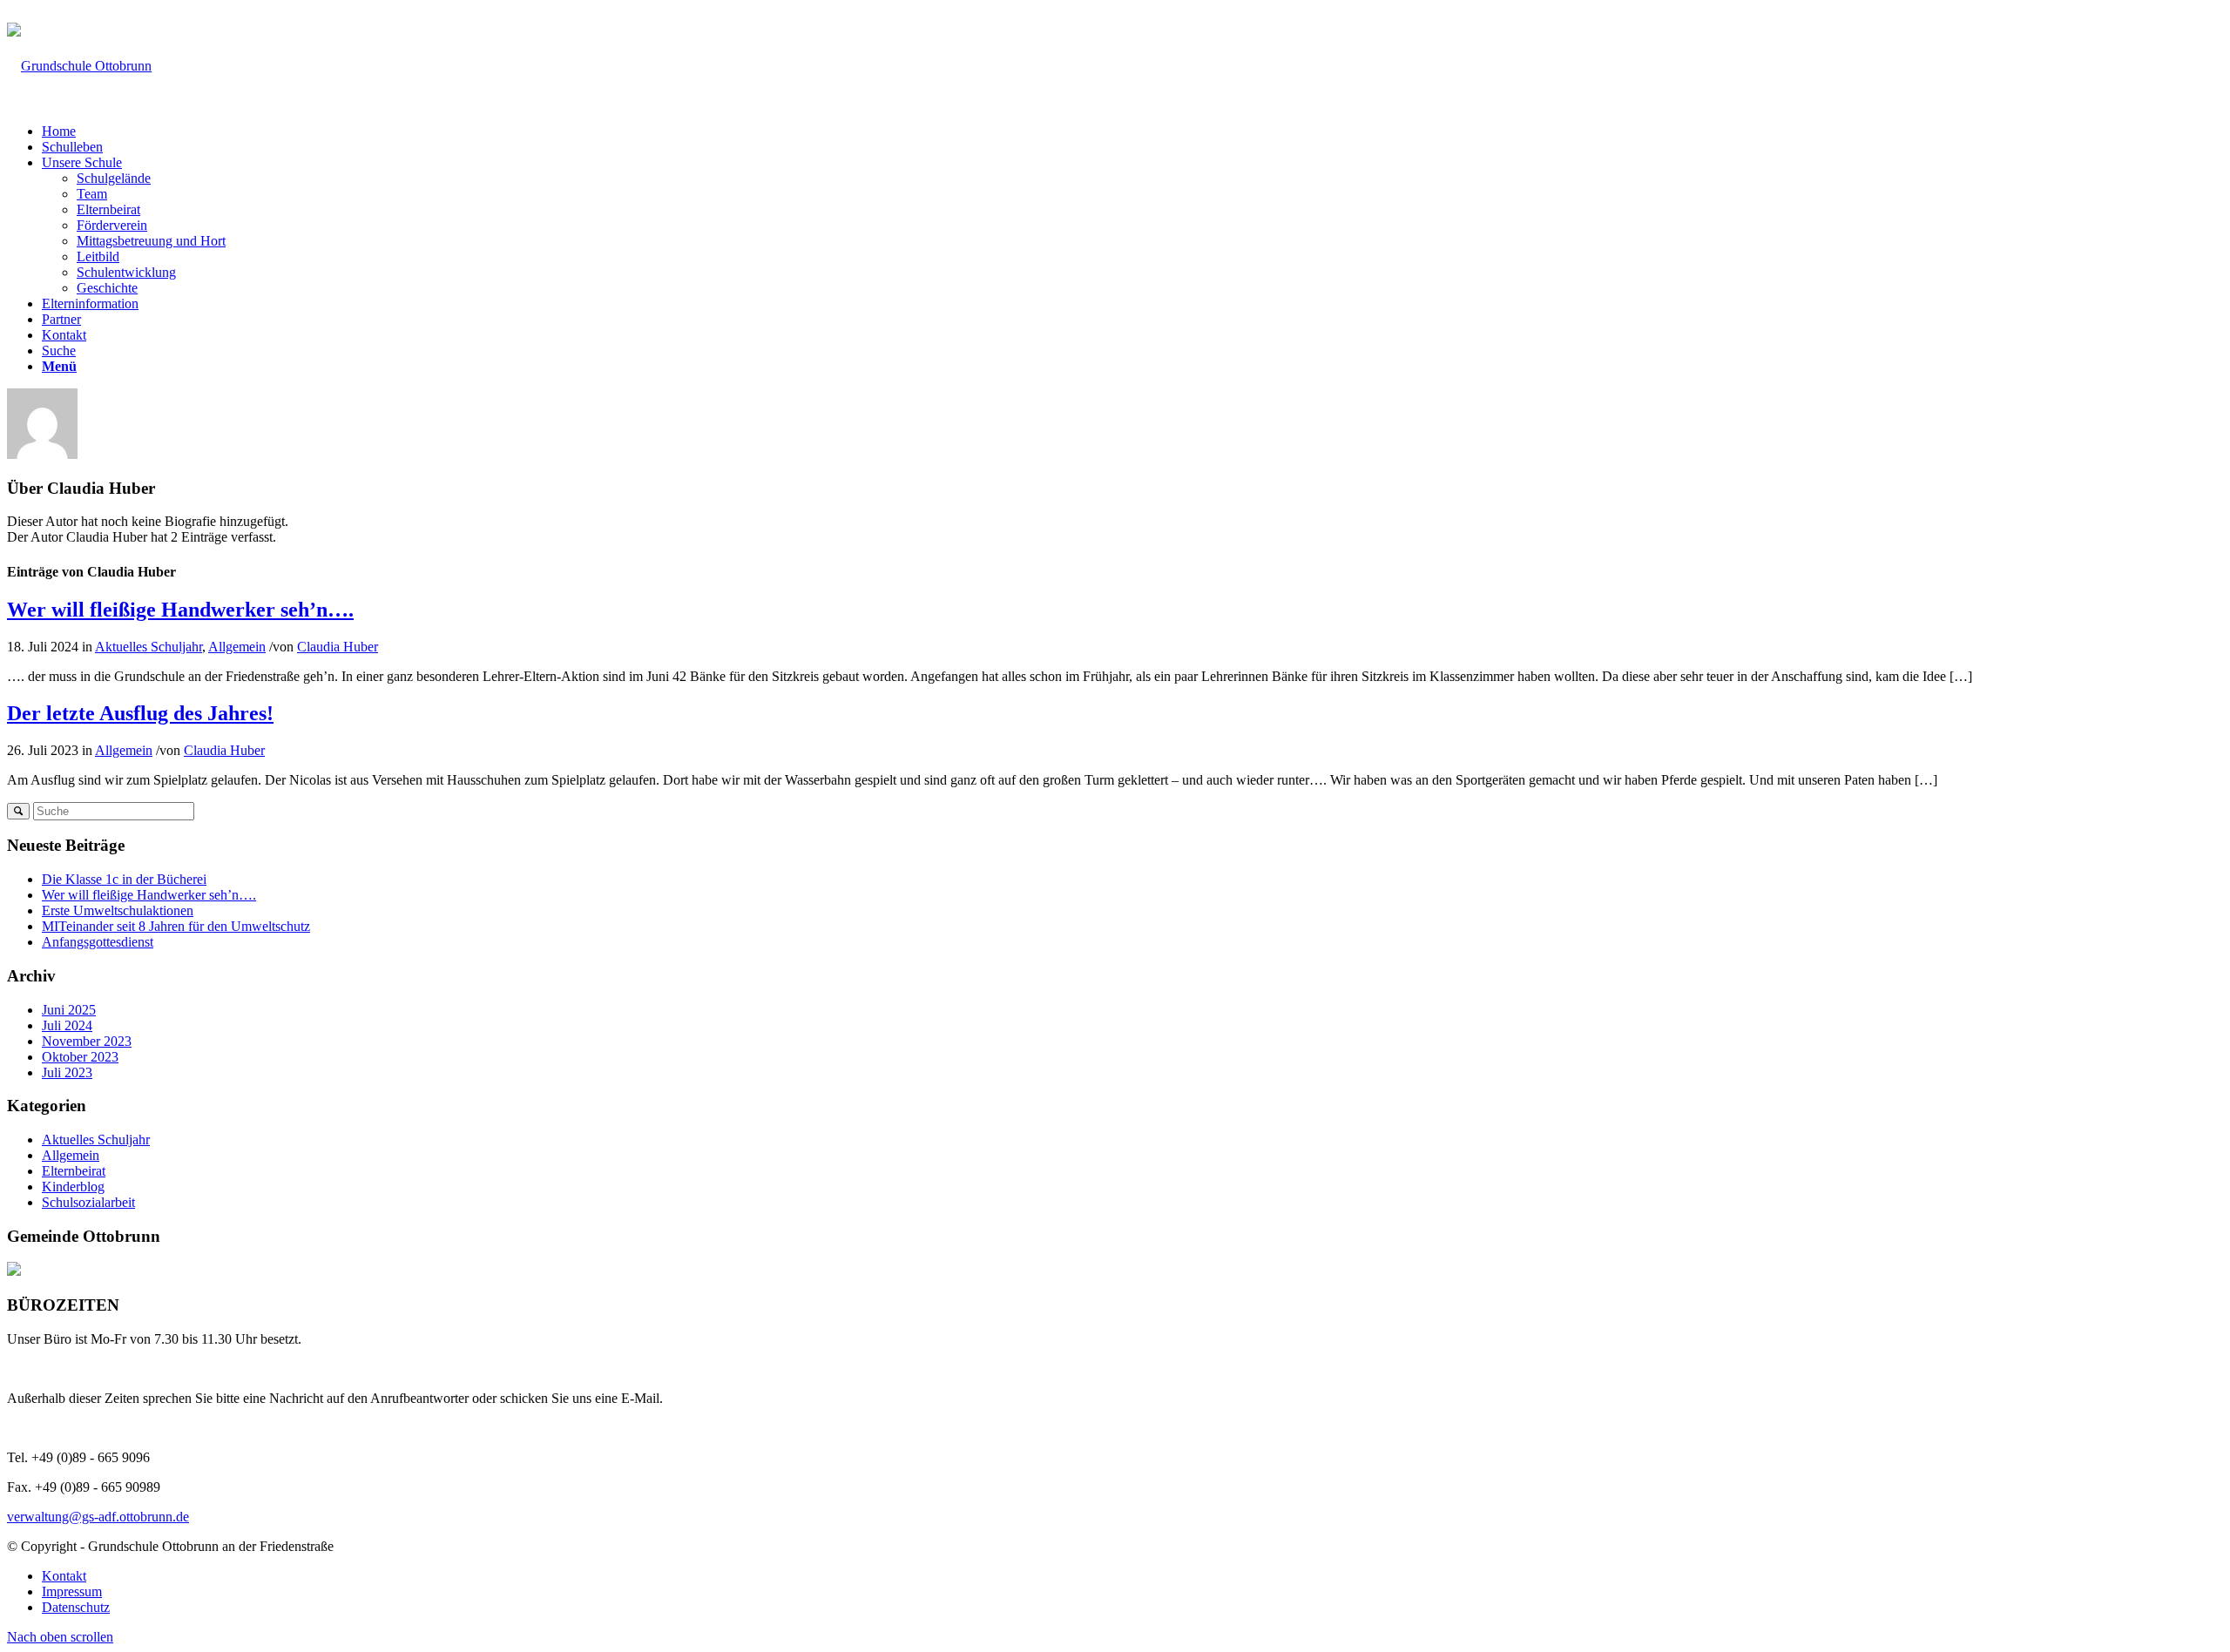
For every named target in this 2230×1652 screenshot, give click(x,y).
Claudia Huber (338, 647)
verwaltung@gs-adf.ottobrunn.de (232, 15)
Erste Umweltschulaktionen (118, 910)
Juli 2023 (67, 1072)
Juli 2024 (67, 1025)
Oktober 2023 (80, 1057)
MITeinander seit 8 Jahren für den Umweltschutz (176, 926)
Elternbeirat (74, 1171)
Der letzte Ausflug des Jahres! (140, 713)
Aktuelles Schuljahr (149, 647)
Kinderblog (73, 1187)
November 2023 (87, 1041)
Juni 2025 (69, 1010)
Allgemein (237, 647)
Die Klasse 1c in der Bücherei (124, 879)
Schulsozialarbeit (88, 1202)
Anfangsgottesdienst (98, 942)
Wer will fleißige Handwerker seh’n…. (180, 610)
